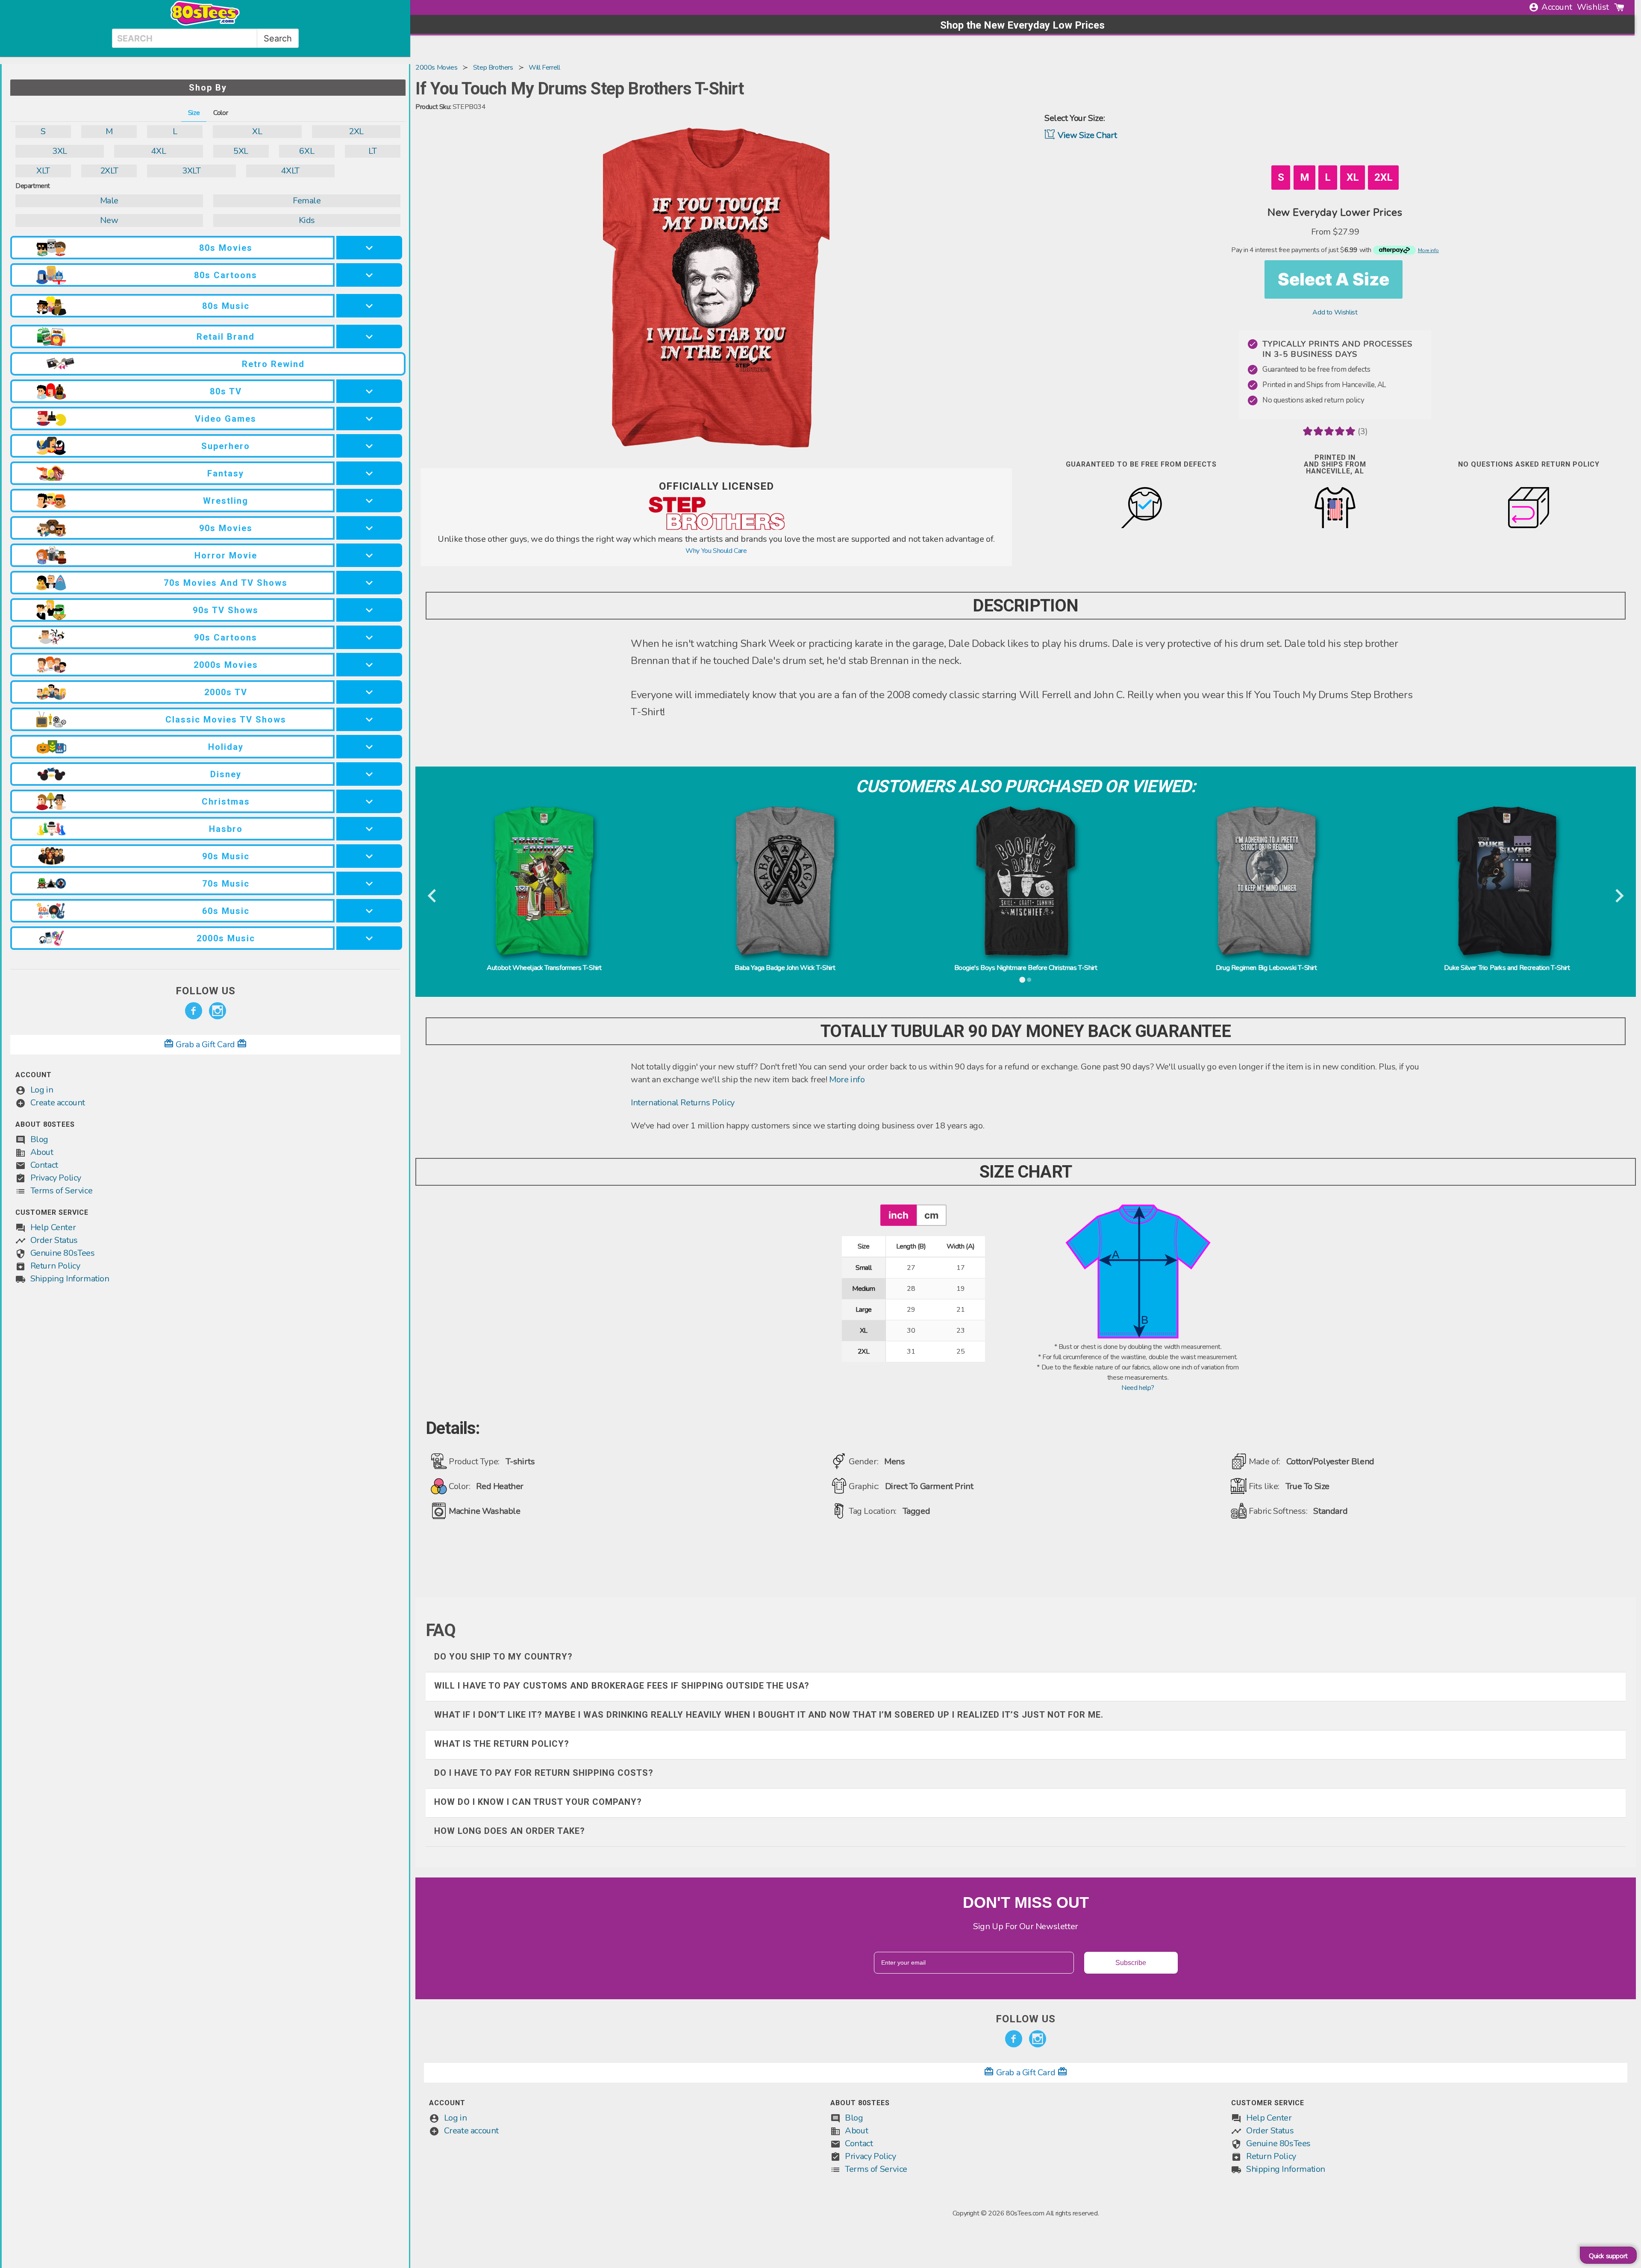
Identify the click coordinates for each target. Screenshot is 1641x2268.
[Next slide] (1619, 896)
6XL (307, 151)
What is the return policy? (502, 1744)
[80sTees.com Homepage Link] (205, 24)
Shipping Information (70, 1279)
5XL (241, 151)
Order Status (54, 1240)
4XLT (290, 171)
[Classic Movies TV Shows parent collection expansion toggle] (369, 719)
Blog (39, 1139)
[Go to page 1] (1022, 980)
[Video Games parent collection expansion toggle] (369, 419)
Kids (307, 220)
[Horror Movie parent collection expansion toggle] (369, 555)
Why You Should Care (716, 551)
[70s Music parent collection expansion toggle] (369, 883)
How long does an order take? (510, 1831)
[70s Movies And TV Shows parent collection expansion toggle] (369, 583)
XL (257, 131)
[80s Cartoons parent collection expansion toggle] (369, 275)
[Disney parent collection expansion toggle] (369, 774)
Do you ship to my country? (503, 1657)
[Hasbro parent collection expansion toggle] (369, 829)
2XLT (109, 171)
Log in (42, 1090)
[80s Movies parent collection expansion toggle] (369, 248)
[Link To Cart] (1619, 7)
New (109, 220)
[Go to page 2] (1029, 980)
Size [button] (194, 113)
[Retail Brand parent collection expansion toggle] (369, 336)
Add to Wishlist (1335, 312)
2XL (356, 131)
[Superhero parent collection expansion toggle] (369, 446)
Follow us (206, 991)
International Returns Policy (683, 1103)
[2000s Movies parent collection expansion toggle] (369, 665)
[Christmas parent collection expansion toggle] (369, 801)
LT (372, 151)
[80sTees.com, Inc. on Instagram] (218, 1011)
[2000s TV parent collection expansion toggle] (369, 692)
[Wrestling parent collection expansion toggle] (369, 501)
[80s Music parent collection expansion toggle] (369, 306)
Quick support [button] (1608, 2256)
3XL (60, 151)
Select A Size (1334, 279)
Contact (44, 1165)
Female (307, 201)
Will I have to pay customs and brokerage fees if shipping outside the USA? (622, 1686)
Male (109, 201)
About (42, 1152)
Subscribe (1131, 1963)
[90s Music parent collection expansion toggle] (369, 856)
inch (898, 1215)
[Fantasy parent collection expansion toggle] (369, 473)
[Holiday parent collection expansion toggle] (369, 747)
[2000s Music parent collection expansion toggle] (369, 938)
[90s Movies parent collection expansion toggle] (369, 528)
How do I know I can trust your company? (538, 1802)
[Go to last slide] (433, 896)
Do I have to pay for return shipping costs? (544, 1773)
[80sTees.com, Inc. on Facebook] (194, 1011)
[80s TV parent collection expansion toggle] (369, 391)
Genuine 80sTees (63, 1253)
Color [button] (221, 113)
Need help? (1138, 1388)
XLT (43, 171)
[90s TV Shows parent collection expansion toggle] (369, 610)
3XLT (191, 171)
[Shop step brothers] (716, 528)
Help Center (53, 1227)
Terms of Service (62, 1191)
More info (847, 1080)
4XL (158, 151)
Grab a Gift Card (206, 1044)
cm (931, 1215)
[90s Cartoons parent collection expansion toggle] (369, 637)
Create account (58, 1103)
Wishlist (1593, 7)
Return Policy (55, 1266)
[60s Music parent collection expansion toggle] (369, 911)
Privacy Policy (56, 1178)
